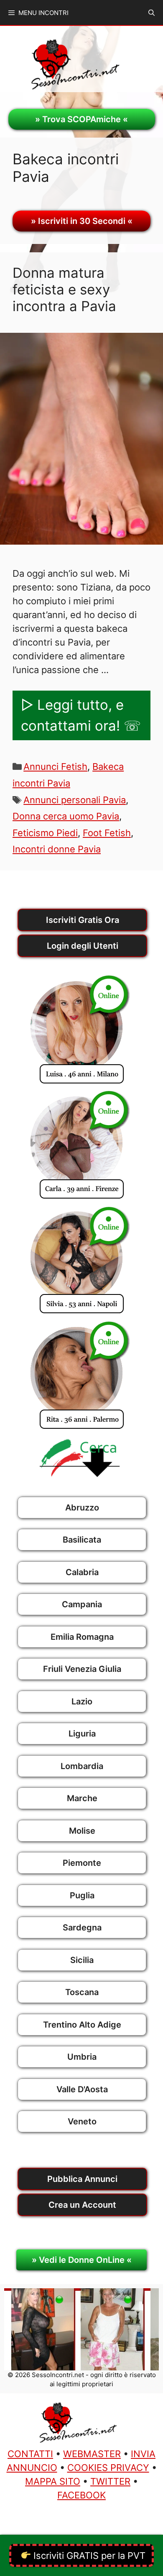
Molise (82, 1831)
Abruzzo (82, 1508)
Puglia (82, 1895)
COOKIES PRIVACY (108, 2468)
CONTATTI (30, 2454)
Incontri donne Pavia (57, 849)
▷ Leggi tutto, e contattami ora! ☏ (81, 715)
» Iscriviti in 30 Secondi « (82, 221)
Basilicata (82, 1540)
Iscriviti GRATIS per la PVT (88, 2556)
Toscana (82, 1992)
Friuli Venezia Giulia (82, 1669)
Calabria (82, 1572)
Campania (82, 1604)
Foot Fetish (107, 833)
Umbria (82, 2057)
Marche (82, 1798)
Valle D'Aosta (82, 2089)
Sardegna (82, 1928)
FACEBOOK (81, 2495)
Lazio (82, 1701)
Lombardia (82, 1766)
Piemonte (82, 1863)
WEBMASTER (92, 2454)
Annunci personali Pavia (75, 800)
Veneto (82, 2121)
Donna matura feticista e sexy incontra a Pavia (64, 289)
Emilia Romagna (82, 1637)
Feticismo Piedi (45, 833)
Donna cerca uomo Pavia (66, 816)
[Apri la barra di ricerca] (152, 13)
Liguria (82, 1734)
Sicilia (82, 1960)
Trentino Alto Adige (82, 2025)
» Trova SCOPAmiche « (81, 119)
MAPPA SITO (53, 2481)
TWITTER (110, 2481)
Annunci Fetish (55, 767)
